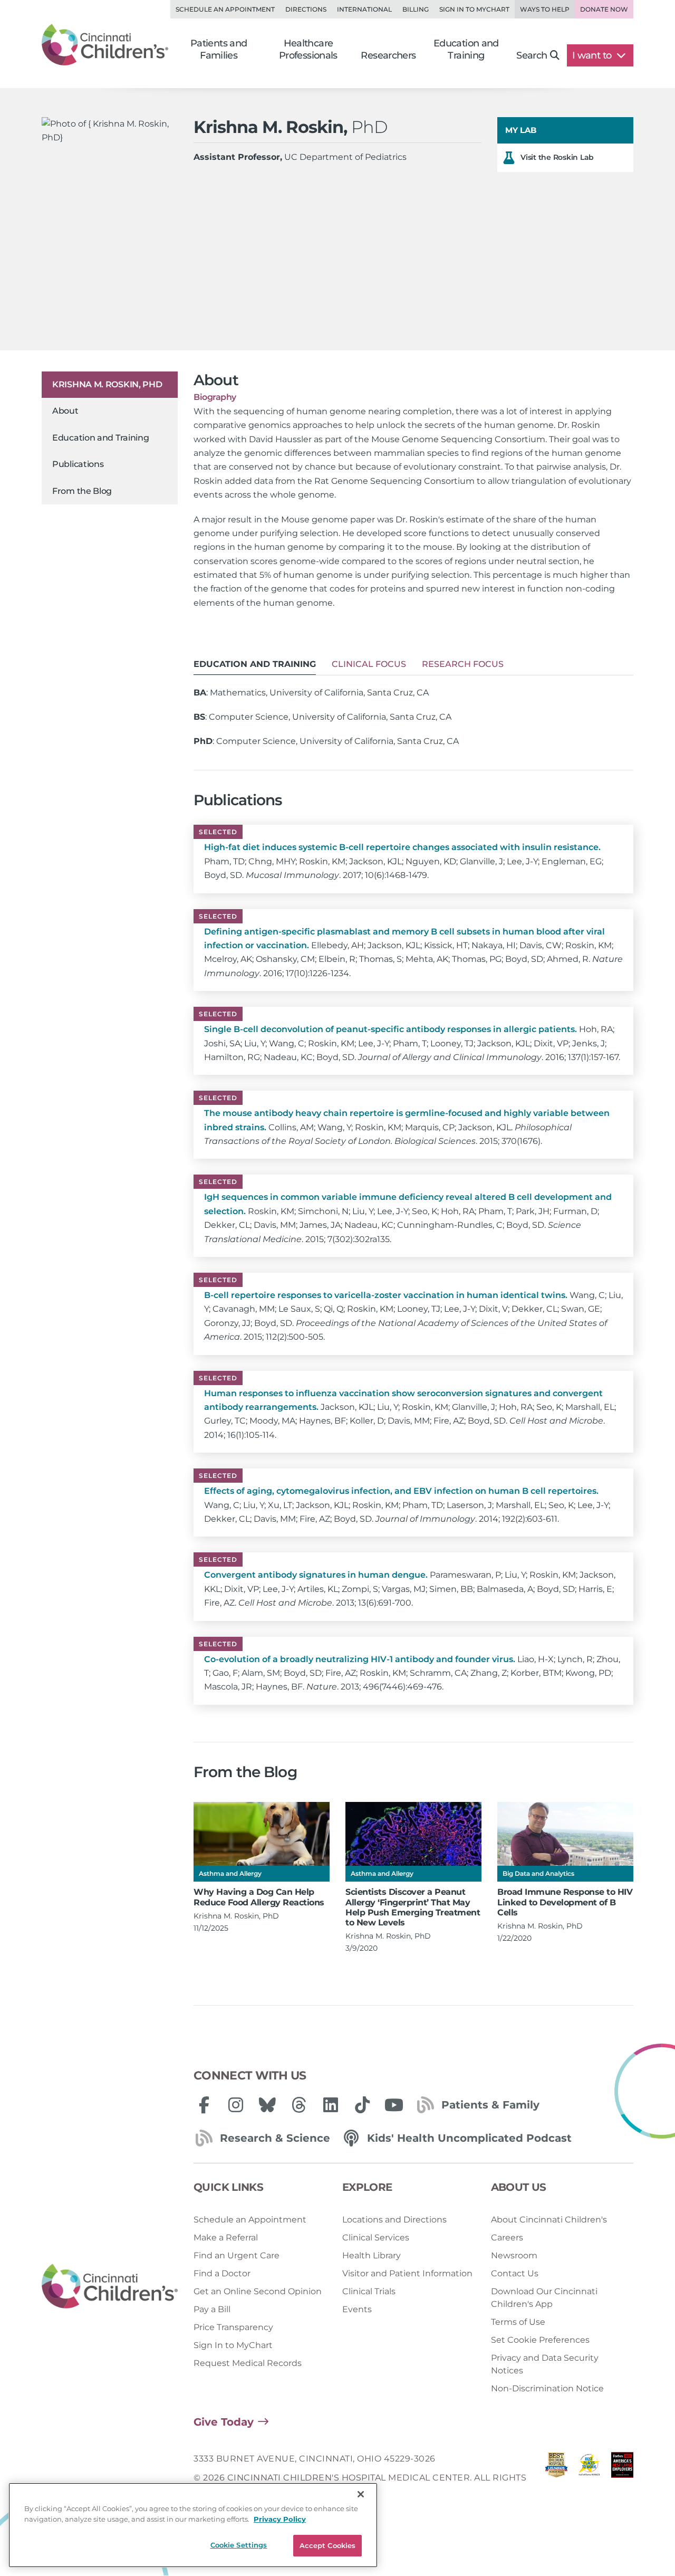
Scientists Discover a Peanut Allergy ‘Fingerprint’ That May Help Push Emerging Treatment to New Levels (413, 1907)
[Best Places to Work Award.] (589, 2478)
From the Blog (82, 491)
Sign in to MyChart (474, 9)
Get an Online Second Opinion (258, 2291)
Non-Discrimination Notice (547, 2388)
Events (357, 2309)
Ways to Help (545, 9)
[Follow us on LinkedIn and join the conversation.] (331, 2105)
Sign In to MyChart (233, 2345)
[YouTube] (394, 2105)
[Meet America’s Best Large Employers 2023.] (622, 2478)
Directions (306, 9)
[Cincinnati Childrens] (110, 2287)
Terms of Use (518, 2322)
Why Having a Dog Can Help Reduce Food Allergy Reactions (259, 1897)
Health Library (372, 2255)
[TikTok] (362, 2105)
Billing (416, 9)
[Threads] (299, 2105)
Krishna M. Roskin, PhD (107, 384)
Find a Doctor (222, 2273)
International (364, 9)
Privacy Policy (280, 2519)
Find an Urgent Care (237, 2255)
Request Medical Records (248, 2363)
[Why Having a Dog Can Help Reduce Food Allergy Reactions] (262, 1834)
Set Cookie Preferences (540, 2340)
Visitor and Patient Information (407, 2273)
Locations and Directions (394, 2220)
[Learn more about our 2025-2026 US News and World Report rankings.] (556, 2478)
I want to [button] (593, 55)
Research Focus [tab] (463, 664)
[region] (193, 2525)
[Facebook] (204, 2105)
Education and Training (100, 438)
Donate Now (604, 9)
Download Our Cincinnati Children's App (544, 2298)
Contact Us (515, 2273)
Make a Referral (226, 2238)
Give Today (224, 2422)
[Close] (361, 2494)
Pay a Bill (212, 2309)
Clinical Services (376, 2238)
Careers (507, 2238)
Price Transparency (233, 2327)
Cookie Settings (239, 2545)
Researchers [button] (388, 55)
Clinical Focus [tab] (369, 664)
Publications (78, 464)
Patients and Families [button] (219, 49)
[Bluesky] (267, 2105)
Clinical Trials (369, 2291)
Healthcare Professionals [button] (308, 49)
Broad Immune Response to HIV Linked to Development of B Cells (565, 1902)
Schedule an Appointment (225, 9)
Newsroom (514, 2255)
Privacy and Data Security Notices (545, 2364)
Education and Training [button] (466, 49)
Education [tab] (255, 664)
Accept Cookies (328, 2545)
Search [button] (532, 55)
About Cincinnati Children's (549, 2220)
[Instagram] (236, 2105)
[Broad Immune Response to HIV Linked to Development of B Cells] (565, 1834)
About (65, 411)
